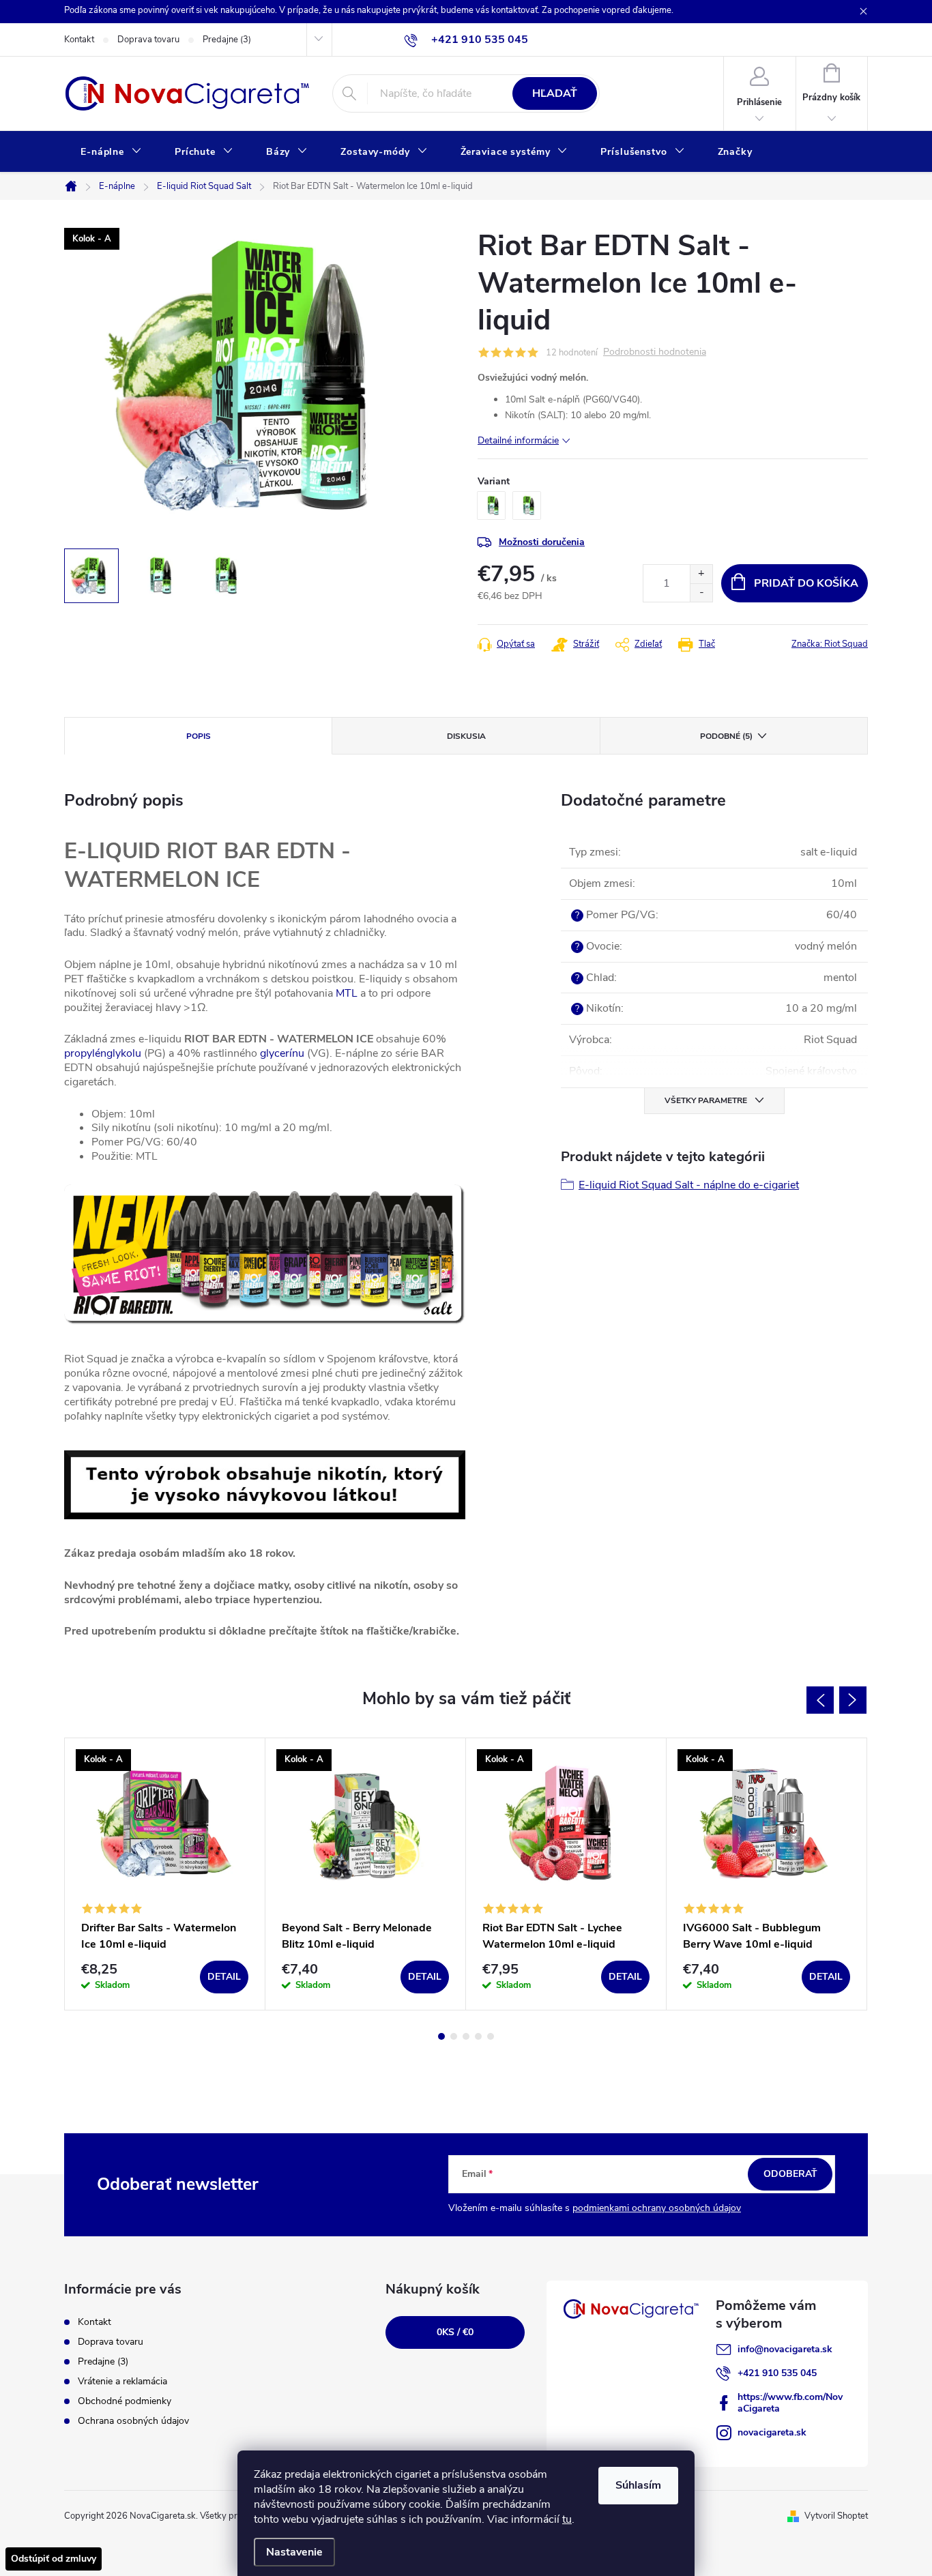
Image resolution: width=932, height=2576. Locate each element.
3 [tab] (466, 2036)
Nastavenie (294, 2552)
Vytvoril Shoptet (836, 2516)
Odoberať (790, 2174)
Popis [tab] (199, 736)
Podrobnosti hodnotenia (655, 352)
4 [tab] (478, 2036)
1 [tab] (441, 2036)
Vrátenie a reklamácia (122, 2381)
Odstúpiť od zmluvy (54, 2559)
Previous (820, 1700)
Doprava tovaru (148, 40)
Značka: (830, 644)
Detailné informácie (518, 440)
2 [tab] (454, 2036)
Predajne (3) (227, 40)
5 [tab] (491, 2036)
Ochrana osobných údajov (133, 2421)
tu (567, 2519)
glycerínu (282, 1053)
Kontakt (79, 40)
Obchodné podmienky (125, 2401)
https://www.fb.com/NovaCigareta (790, 2403)
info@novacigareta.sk (785, 2349)
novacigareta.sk (772, 2432)
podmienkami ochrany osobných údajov (657, 2208)
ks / (455, 2332)
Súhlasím (638, 2485)
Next (853, 1700)
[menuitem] (111, 152)
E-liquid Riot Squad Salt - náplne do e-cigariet (689, 1185)
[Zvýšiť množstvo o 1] (701, 574)
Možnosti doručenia (542, 542)
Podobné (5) (726, 736)
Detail (224, 1977)
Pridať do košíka (806, 583)
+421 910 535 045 (777, 2373)
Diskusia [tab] (466, 736)
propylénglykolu (103, 1053)
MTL (347, 993)
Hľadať (555, 93)
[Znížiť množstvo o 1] (701, 592)
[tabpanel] (165, 1874)
